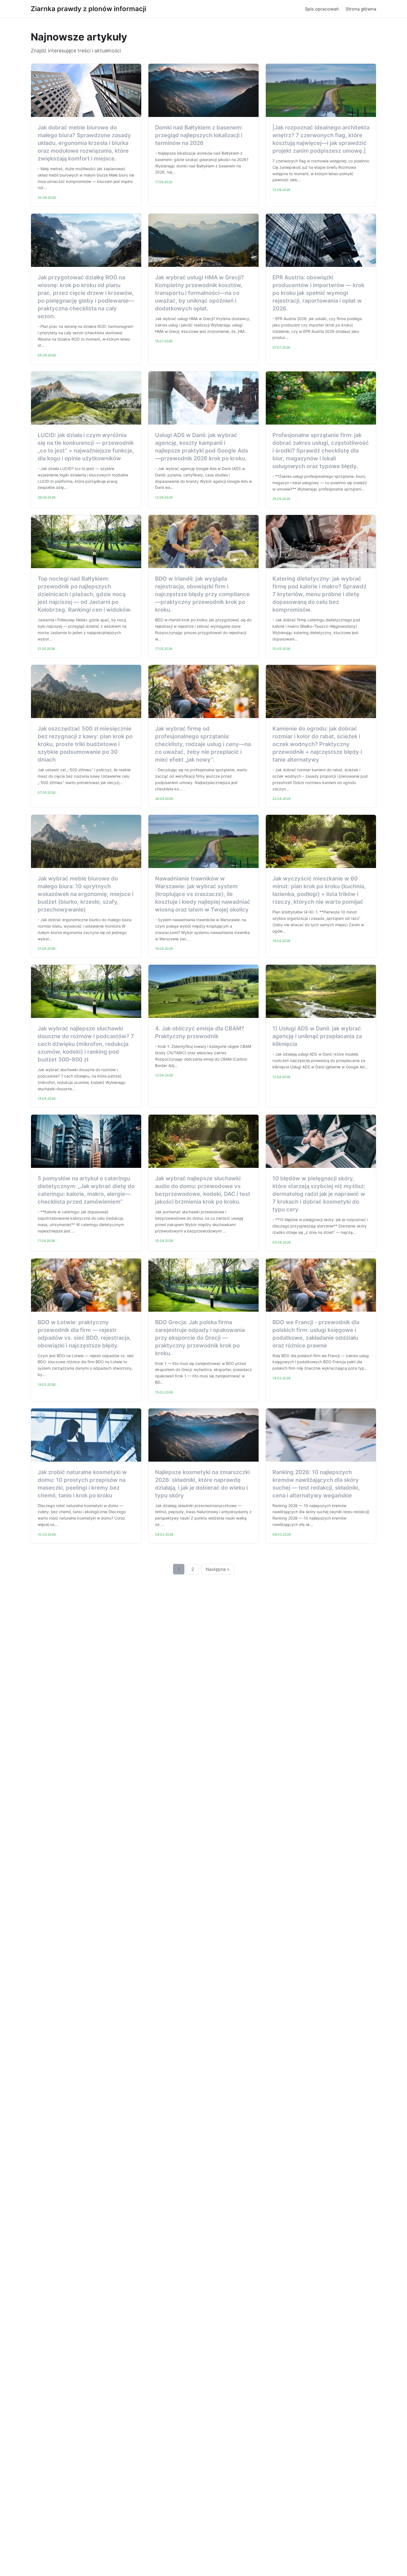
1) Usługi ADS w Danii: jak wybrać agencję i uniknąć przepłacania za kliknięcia (317, 1036)
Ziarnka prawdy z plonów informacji (88, 9)
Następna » (218, 1569)
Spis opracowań (322, 9)
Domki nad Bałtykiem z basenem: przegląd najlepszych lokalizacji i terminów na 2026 (199, 135)
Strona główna (361, 9)
